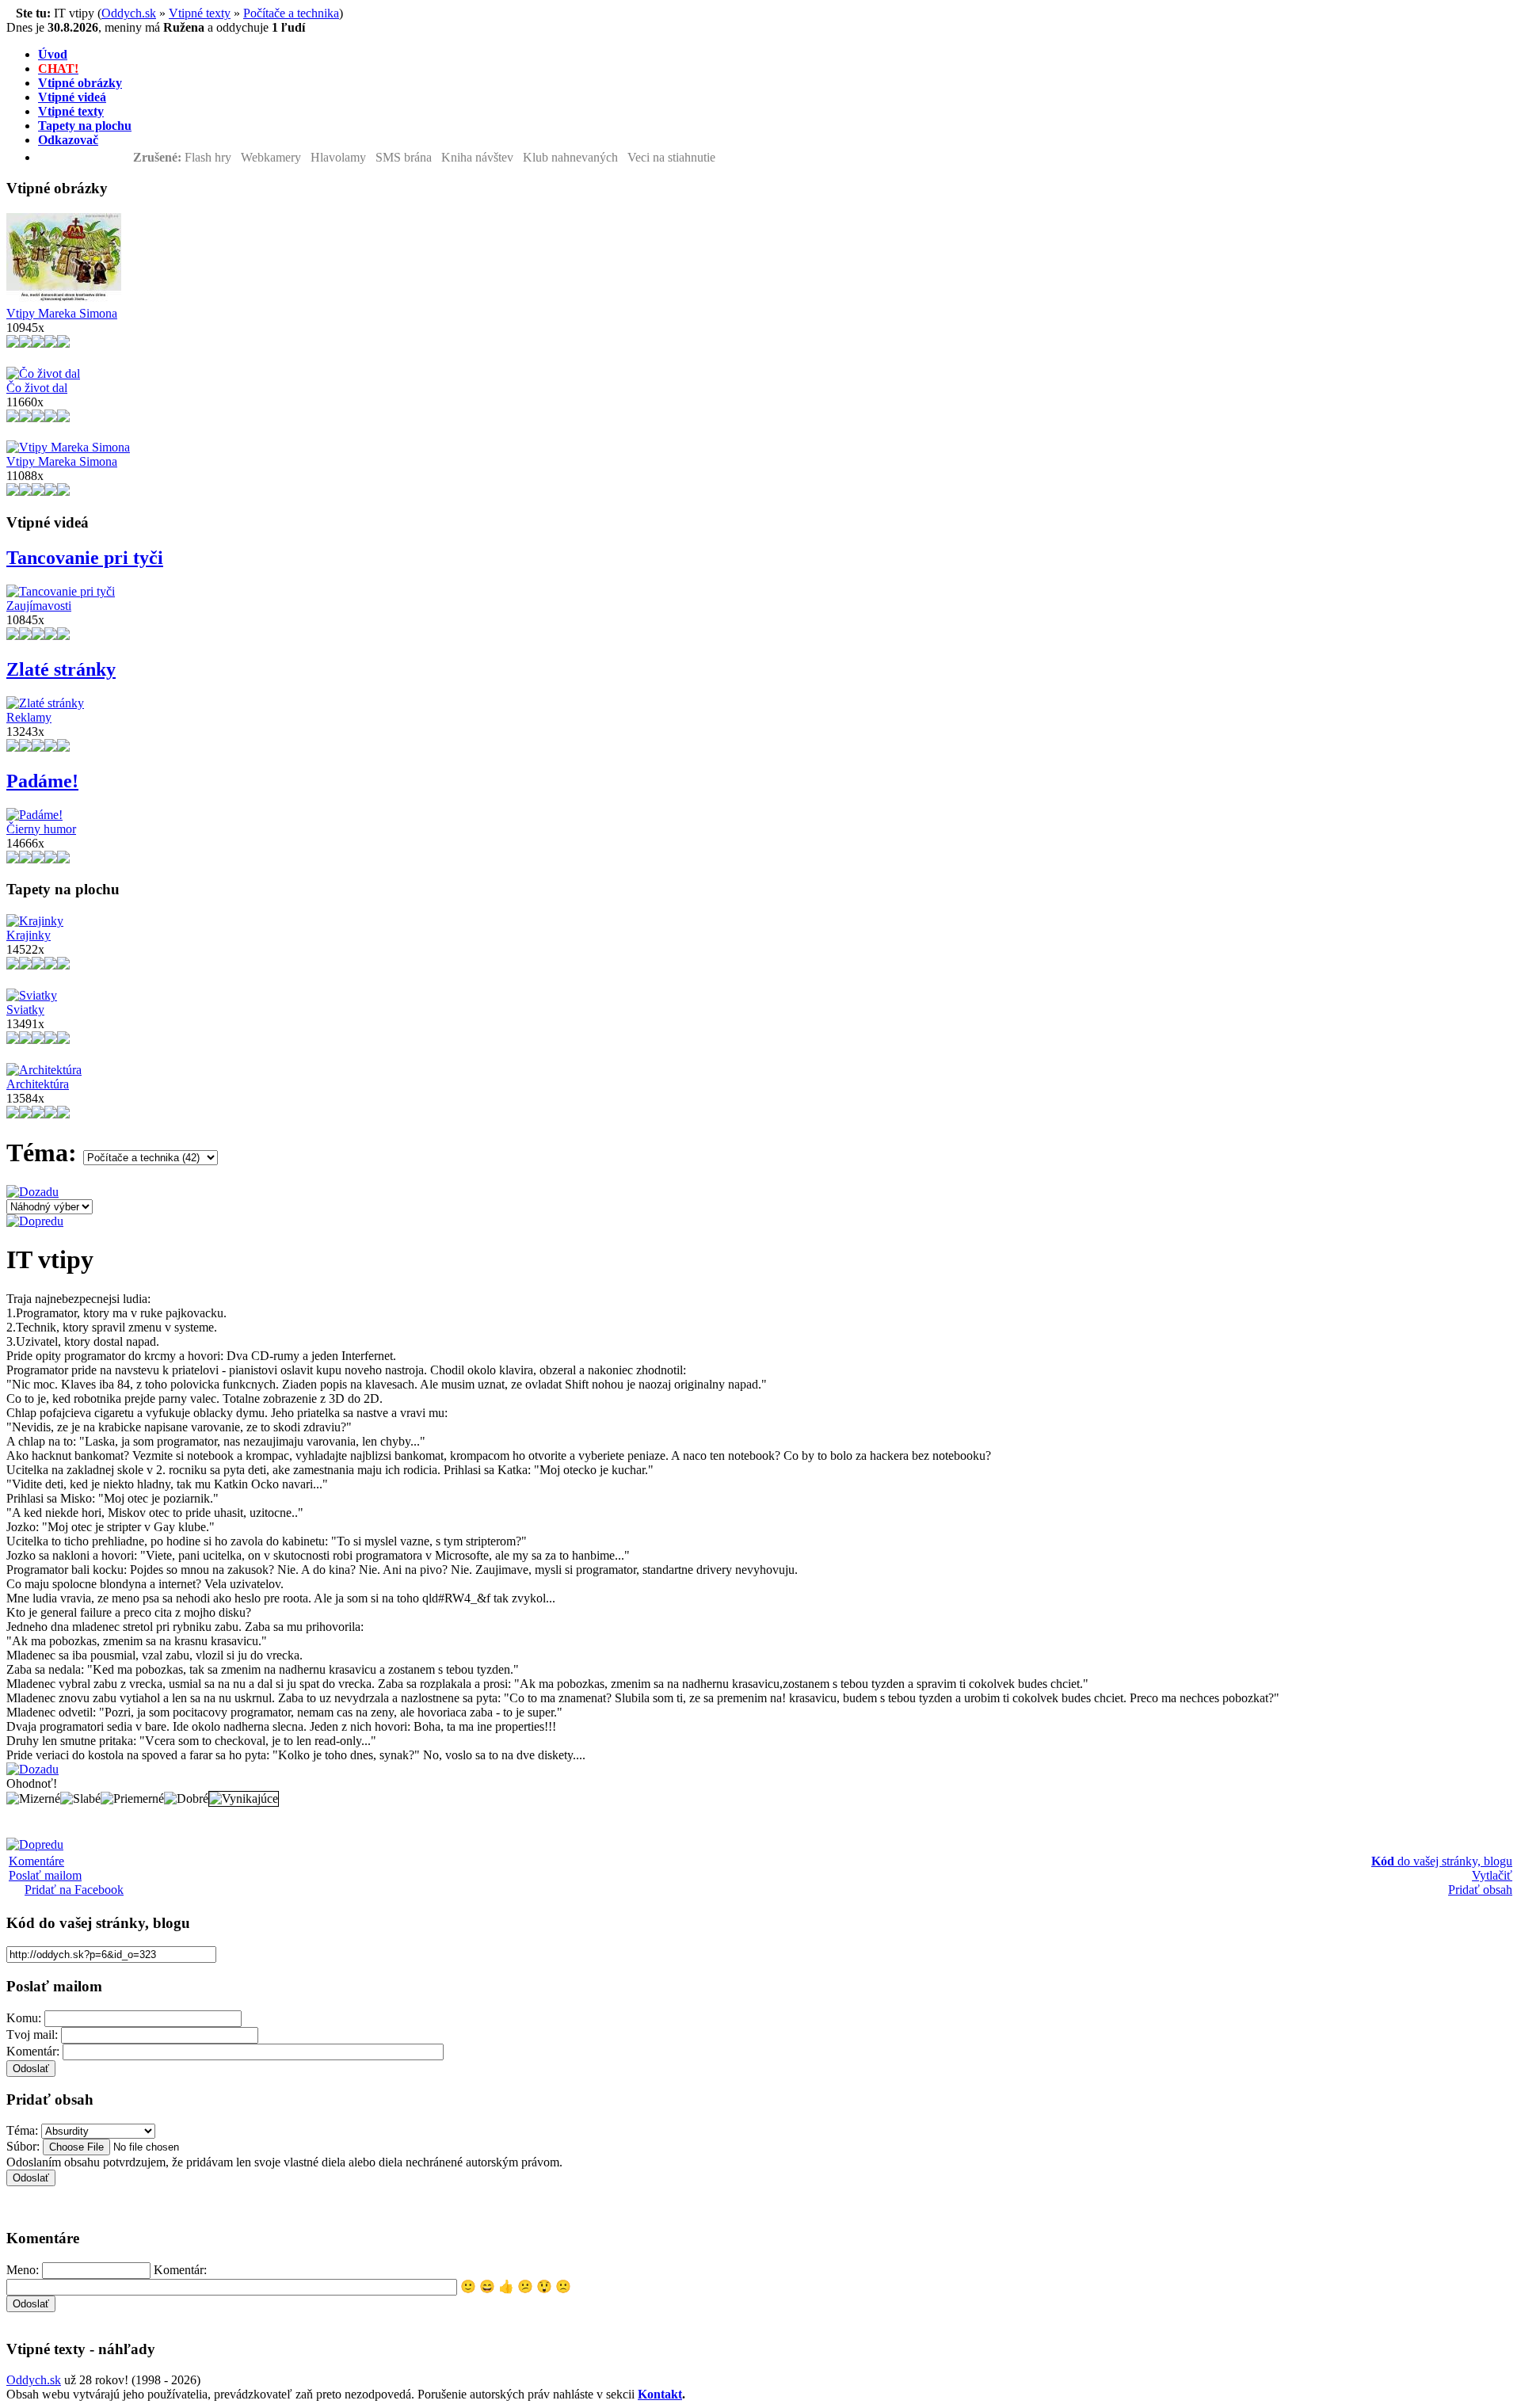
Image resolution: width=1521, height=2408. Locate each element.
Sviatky (25, 1010)
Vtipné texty (200, 13)
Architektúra (38, 1084)
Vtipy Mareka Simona (62, 313)
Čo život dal (37, 388)
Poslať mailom (45, 1875)
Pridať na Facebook (74, 1890)
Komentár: (33, 2051)
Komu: (24, 2018)
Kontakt (660, 2394)
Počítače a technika (291, 13)
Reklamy (29, 717)
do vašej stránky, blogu (1442, 1861)
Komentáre (36, 1861)
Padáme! (42, 781)
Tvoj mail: (32, 2035)
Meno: (23, 2270)
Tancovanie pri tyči (85, 558)
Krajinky (29, 935)
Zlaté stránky (61, 669)
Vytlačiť (1492, 1875)
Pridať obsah (1480, 1890)
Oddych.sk (129, 13)
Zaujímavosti (39, 606)
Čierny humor (41, 829)
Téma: (22, 2130)
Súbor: (23, 2146)
